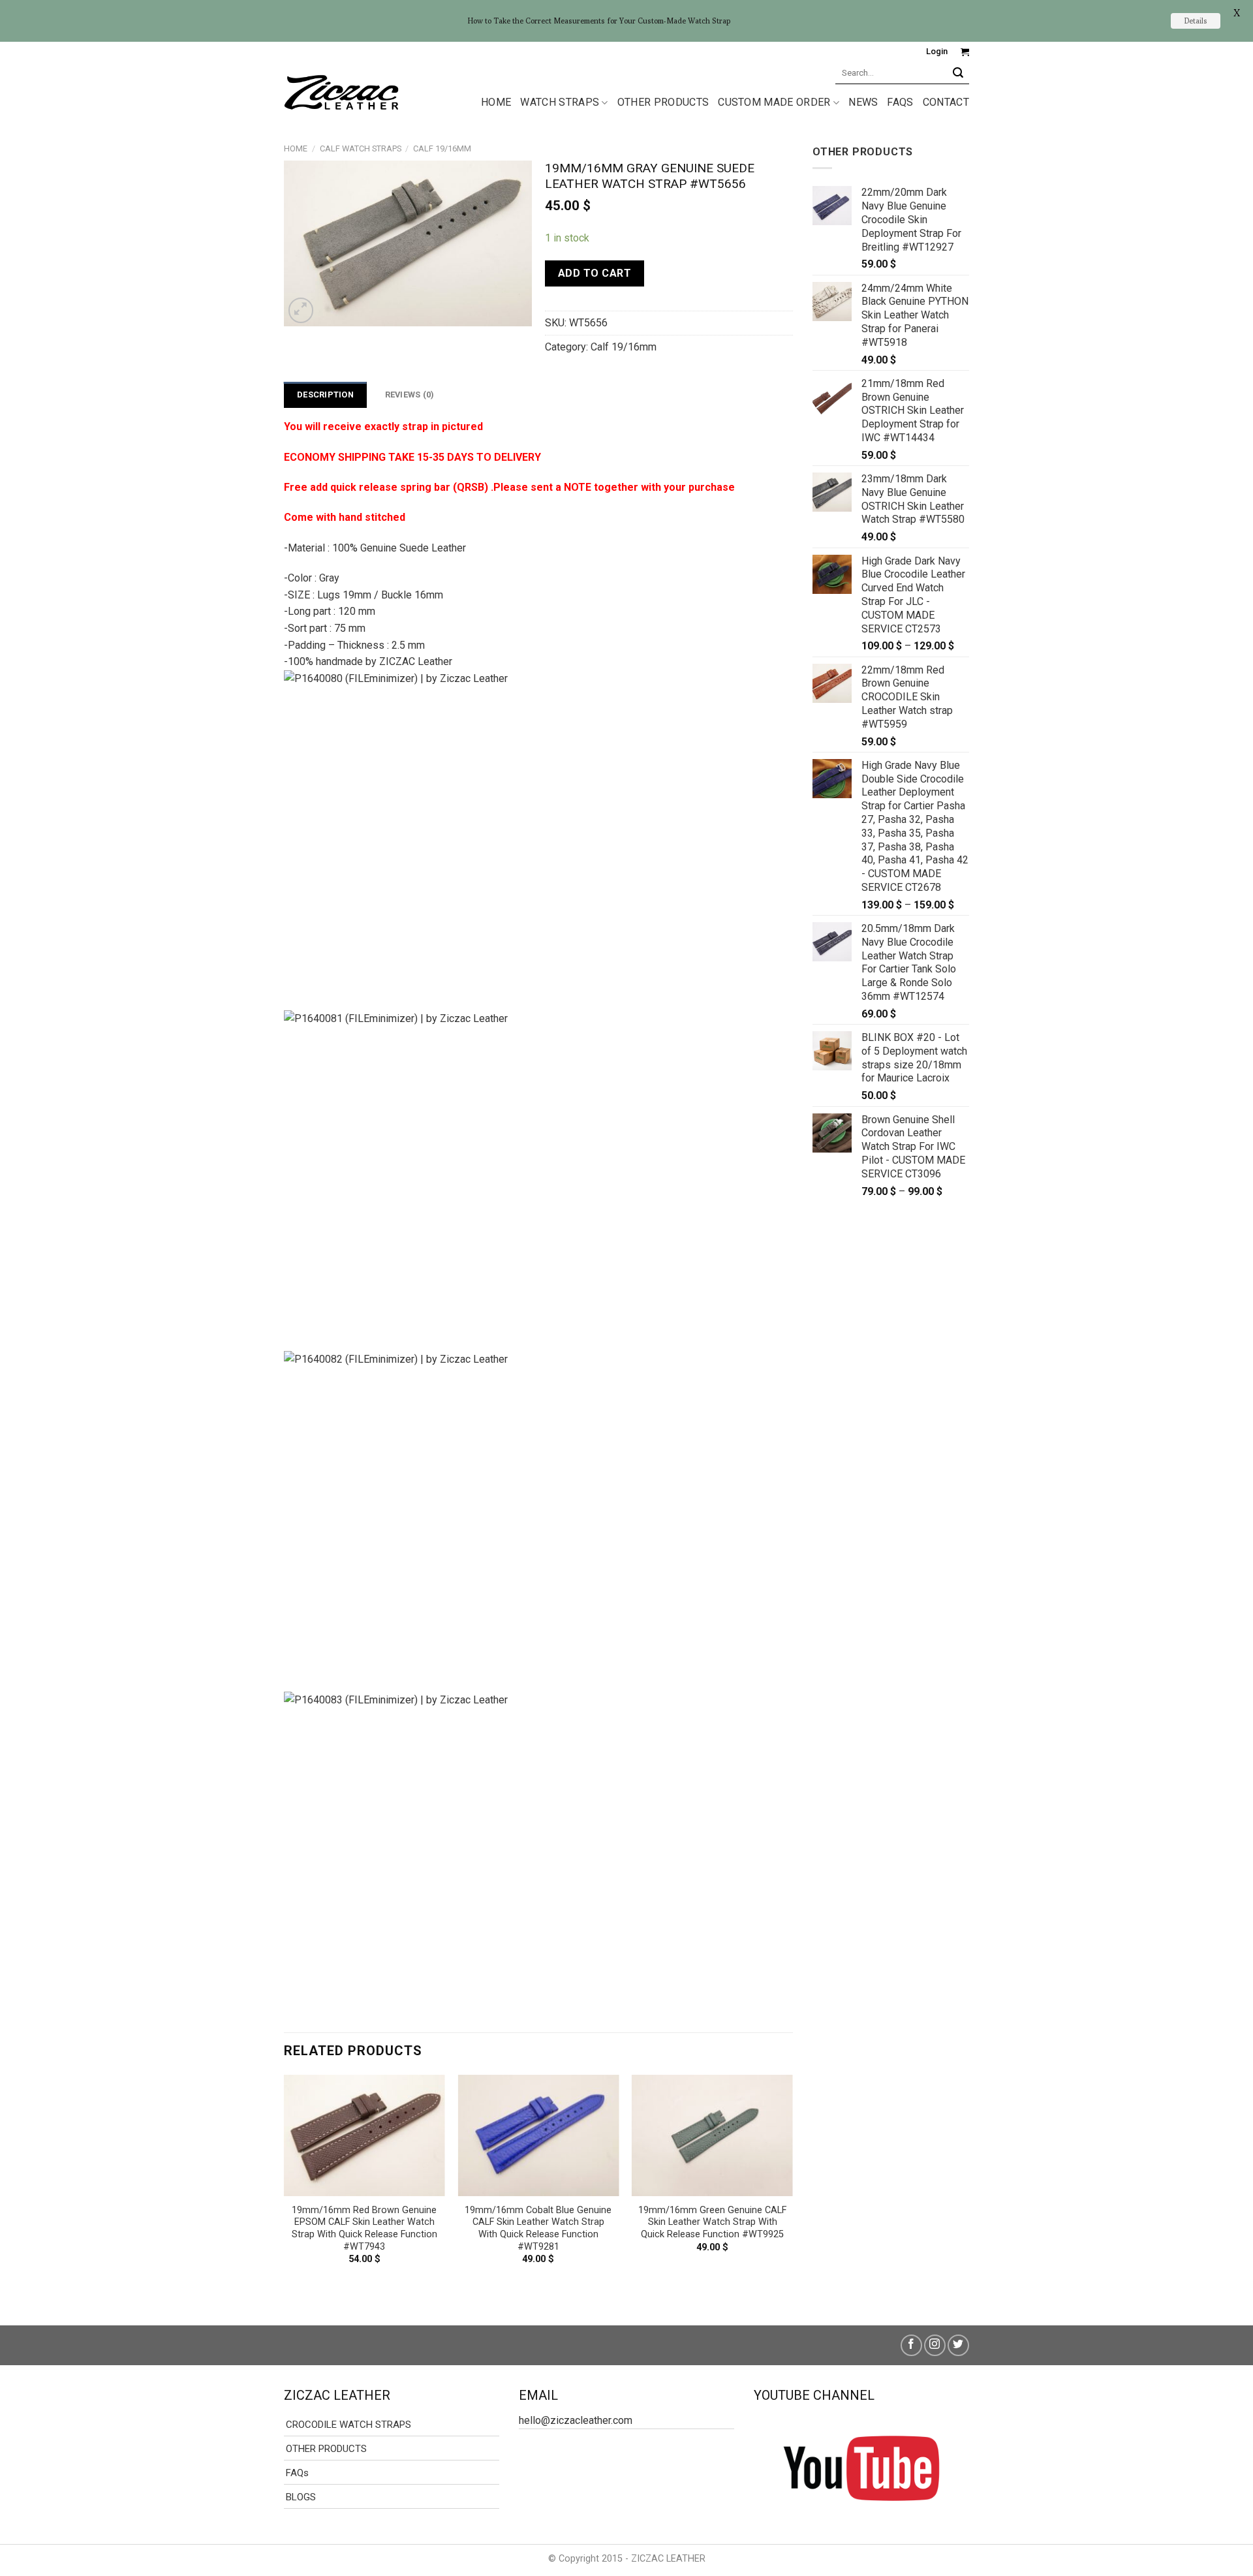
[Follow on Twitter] (958, 2345)
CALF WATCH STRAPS (361, 148)
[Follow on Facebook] (911, 2345)
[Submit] (958, 73)
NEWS (863, 102)
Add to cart (595, 273)
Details (1196, 21)
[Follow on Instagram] (935, 2345)
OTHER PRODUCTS (663, 102)
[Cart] (965, 52)
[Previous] (285, 2189)
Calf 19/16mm (442, 148)
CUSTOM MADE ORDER (774, 102)
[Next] (792, 2189)
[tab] (325, 395)
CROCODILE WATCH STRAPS (348, 2425)
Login (937, 51)
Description (325, 395)
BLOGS (301, 2497)
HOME (496, 102)
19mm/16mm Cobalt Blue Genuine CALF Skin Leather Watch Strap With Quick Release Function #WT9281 (538, 2228)
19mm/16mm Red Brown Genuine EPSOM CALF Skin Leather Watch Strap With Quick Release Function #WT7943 (364, 2228)
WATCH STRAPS (560, 102)
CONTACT (946, 102)
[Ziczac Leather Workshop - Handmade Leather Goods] (341, 91)
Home (296, 148)
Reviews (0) (410, 395)
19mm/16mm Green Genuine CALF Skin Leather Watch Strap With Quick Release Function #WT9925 (712, 2222)
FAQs (900, 102)
